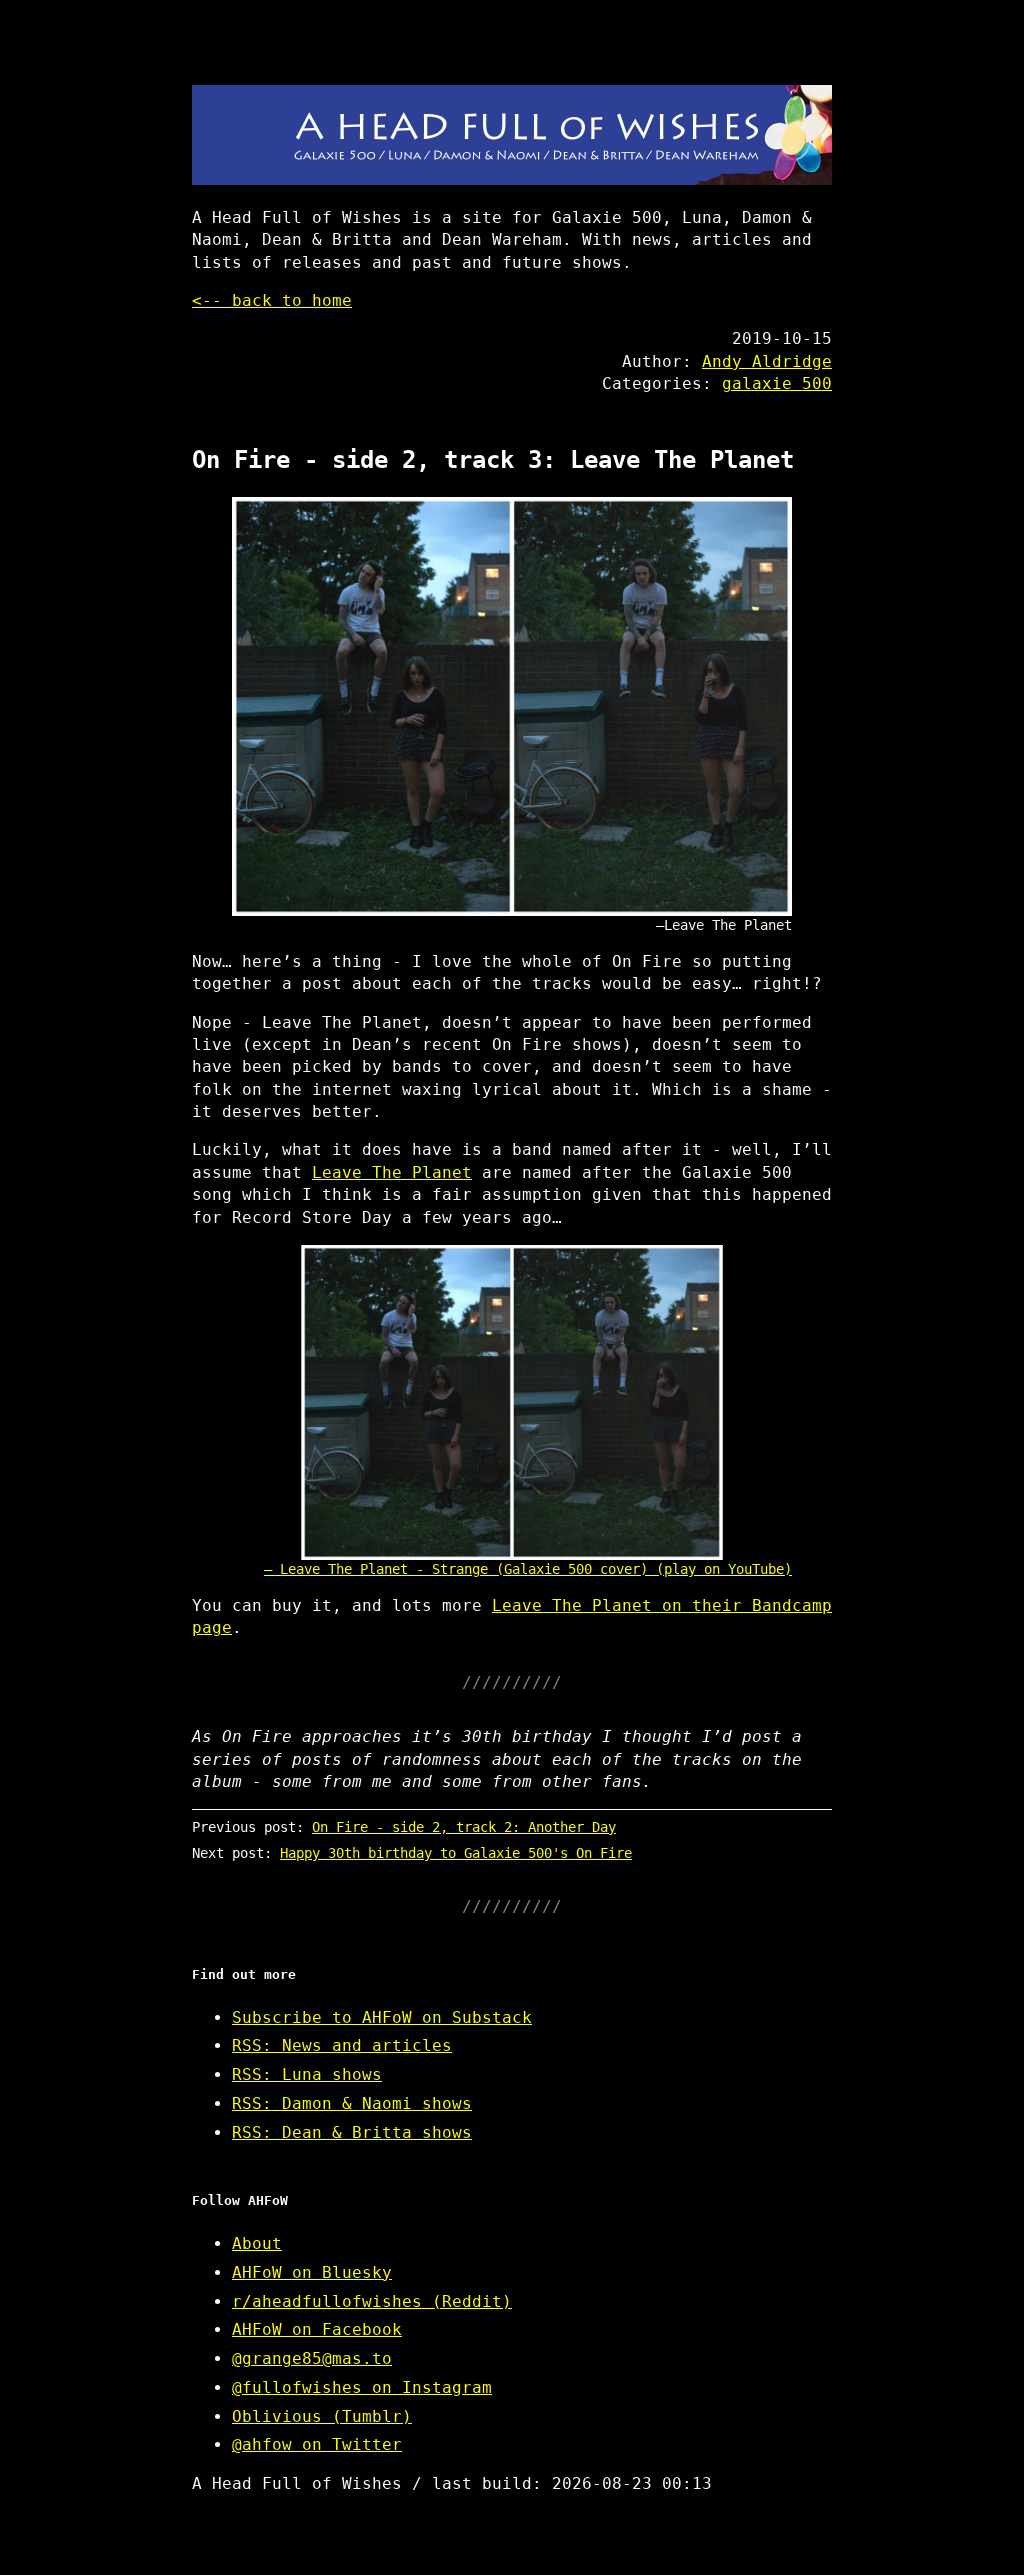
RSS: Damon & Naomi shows (352, 2103)
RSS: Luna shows (307, 2074)
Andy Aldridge (767, 361)
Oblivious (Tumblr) (322, 2416)
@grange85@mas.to (312, 2358)
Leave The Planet (392, 1172)
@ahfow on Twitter (317, 2444)
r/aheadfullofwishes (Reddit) (372, 2301)
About (257, 2243)
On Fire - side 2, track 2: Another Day (464, 1827)
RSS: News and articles (342, 2045)
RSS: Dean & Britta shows (352, 2132)
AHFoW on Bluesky (312, 2272)
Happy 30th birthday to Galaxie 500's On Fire (456, 1853)
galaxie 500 (777, 383)
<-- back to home (272, 300)
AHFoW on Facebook (317, 2329)
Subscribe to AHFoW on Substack (382, 2017)
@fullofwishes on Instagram (362, 2387)
